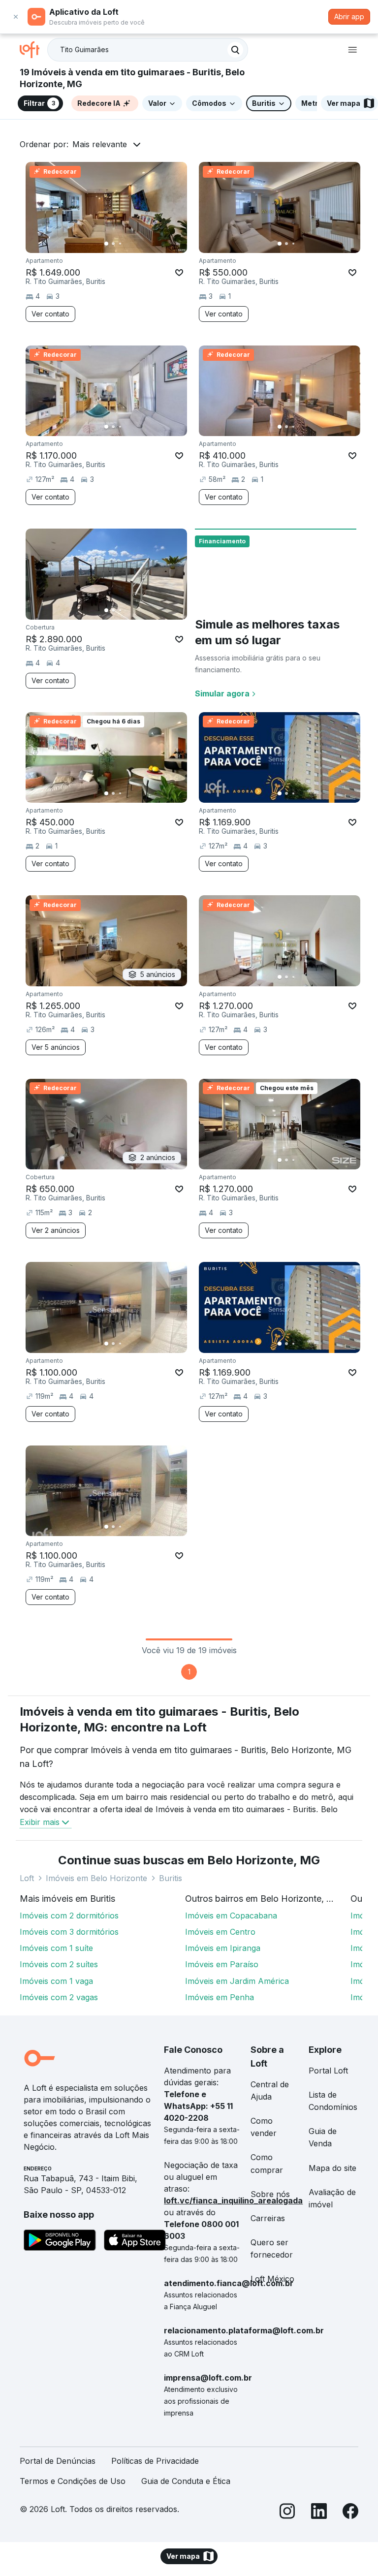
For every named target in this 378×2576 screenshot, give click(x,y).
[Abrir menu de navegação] (352, 50)
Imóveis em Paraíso (222, 1964)
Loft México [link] (272, 2279)
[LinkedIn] (319, 2513)
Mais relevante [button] (100, 144)
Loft (27, 1878)
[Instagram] (287, 2513)
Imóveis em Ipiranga (223, 1948)
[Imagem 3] (120, 244)
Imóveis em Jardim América (237, 1981)
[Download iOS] (135, 2242)
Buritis (171, 1878)
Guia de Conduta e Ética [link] (186, 2481)
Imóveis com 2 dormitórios (69, 1916)
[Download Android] (60, 2242)
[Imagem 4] (127, 244)
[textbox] (148, 50)
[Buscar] (235, 50)
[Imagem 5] (134, 244)
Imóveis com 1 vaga (56, 1981)
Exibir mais (40, 1822)
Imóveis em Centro (220, 1932)
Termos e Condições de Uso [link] (73, 2481)
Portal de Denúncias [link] (58, 2461)
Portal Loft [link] (328, 2071)
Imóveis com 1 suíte (56, 1948)
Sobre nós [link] (270, 2194)
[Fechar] (16, 17)
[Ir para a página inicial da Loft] (33, 50)
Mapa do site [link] (332, 2168)
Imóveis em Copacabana (231, 1916)
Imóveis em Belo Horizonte (96, 1878)
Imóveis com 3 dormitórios (69, 1932)
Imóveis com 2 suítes (59, 1964)
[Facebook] (350, 2513)
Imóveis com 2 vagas (59, 1997)
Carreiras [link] (268, 2218)
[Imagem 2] (113, 244)
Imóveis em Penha (220, 1997)
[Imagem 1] (106, 244)
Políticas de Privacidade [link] (155, 2461)
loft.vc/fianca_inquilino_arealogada (233, 2200)
